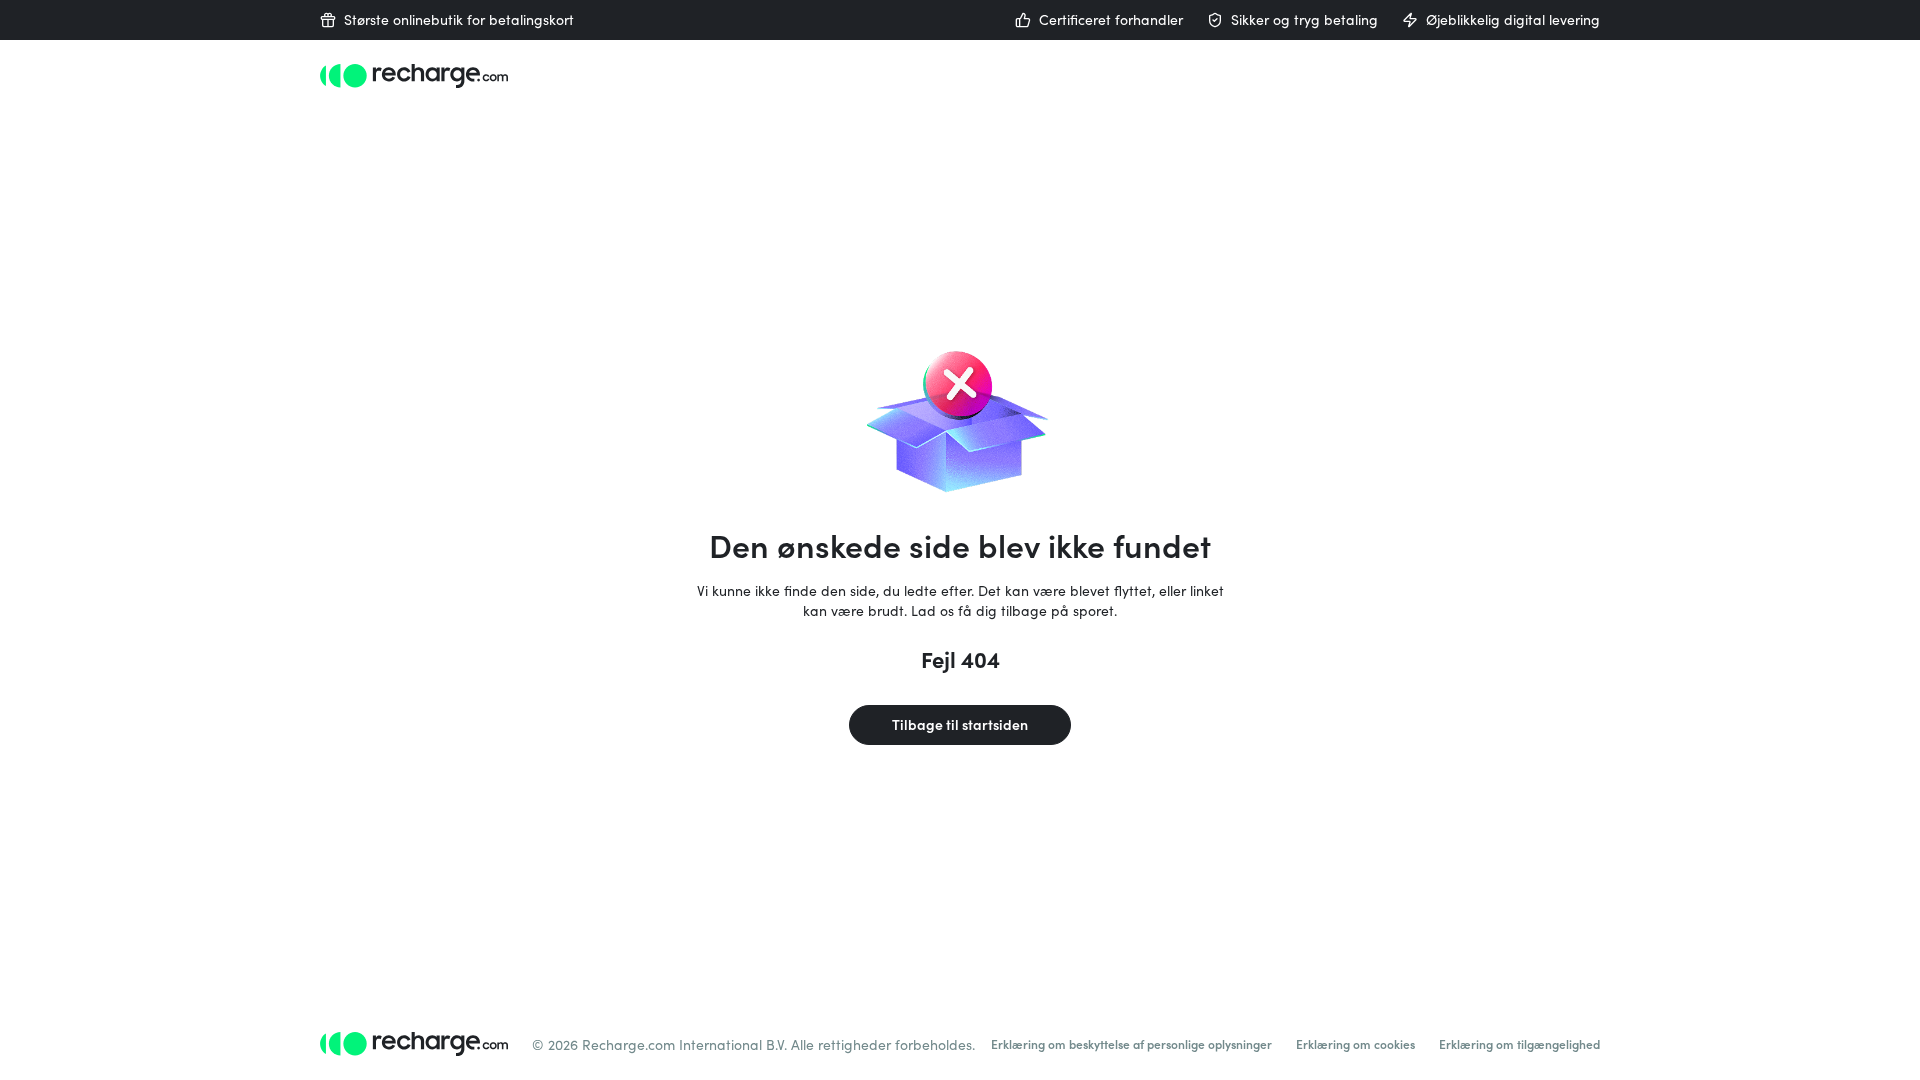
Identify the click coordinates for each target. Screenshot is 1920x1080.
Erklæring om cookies (1355, 1044)
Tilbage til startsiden (960, 724)
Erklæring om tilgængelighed (1519, 1044)
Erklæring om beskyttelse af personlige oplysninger (1131, 1044)
